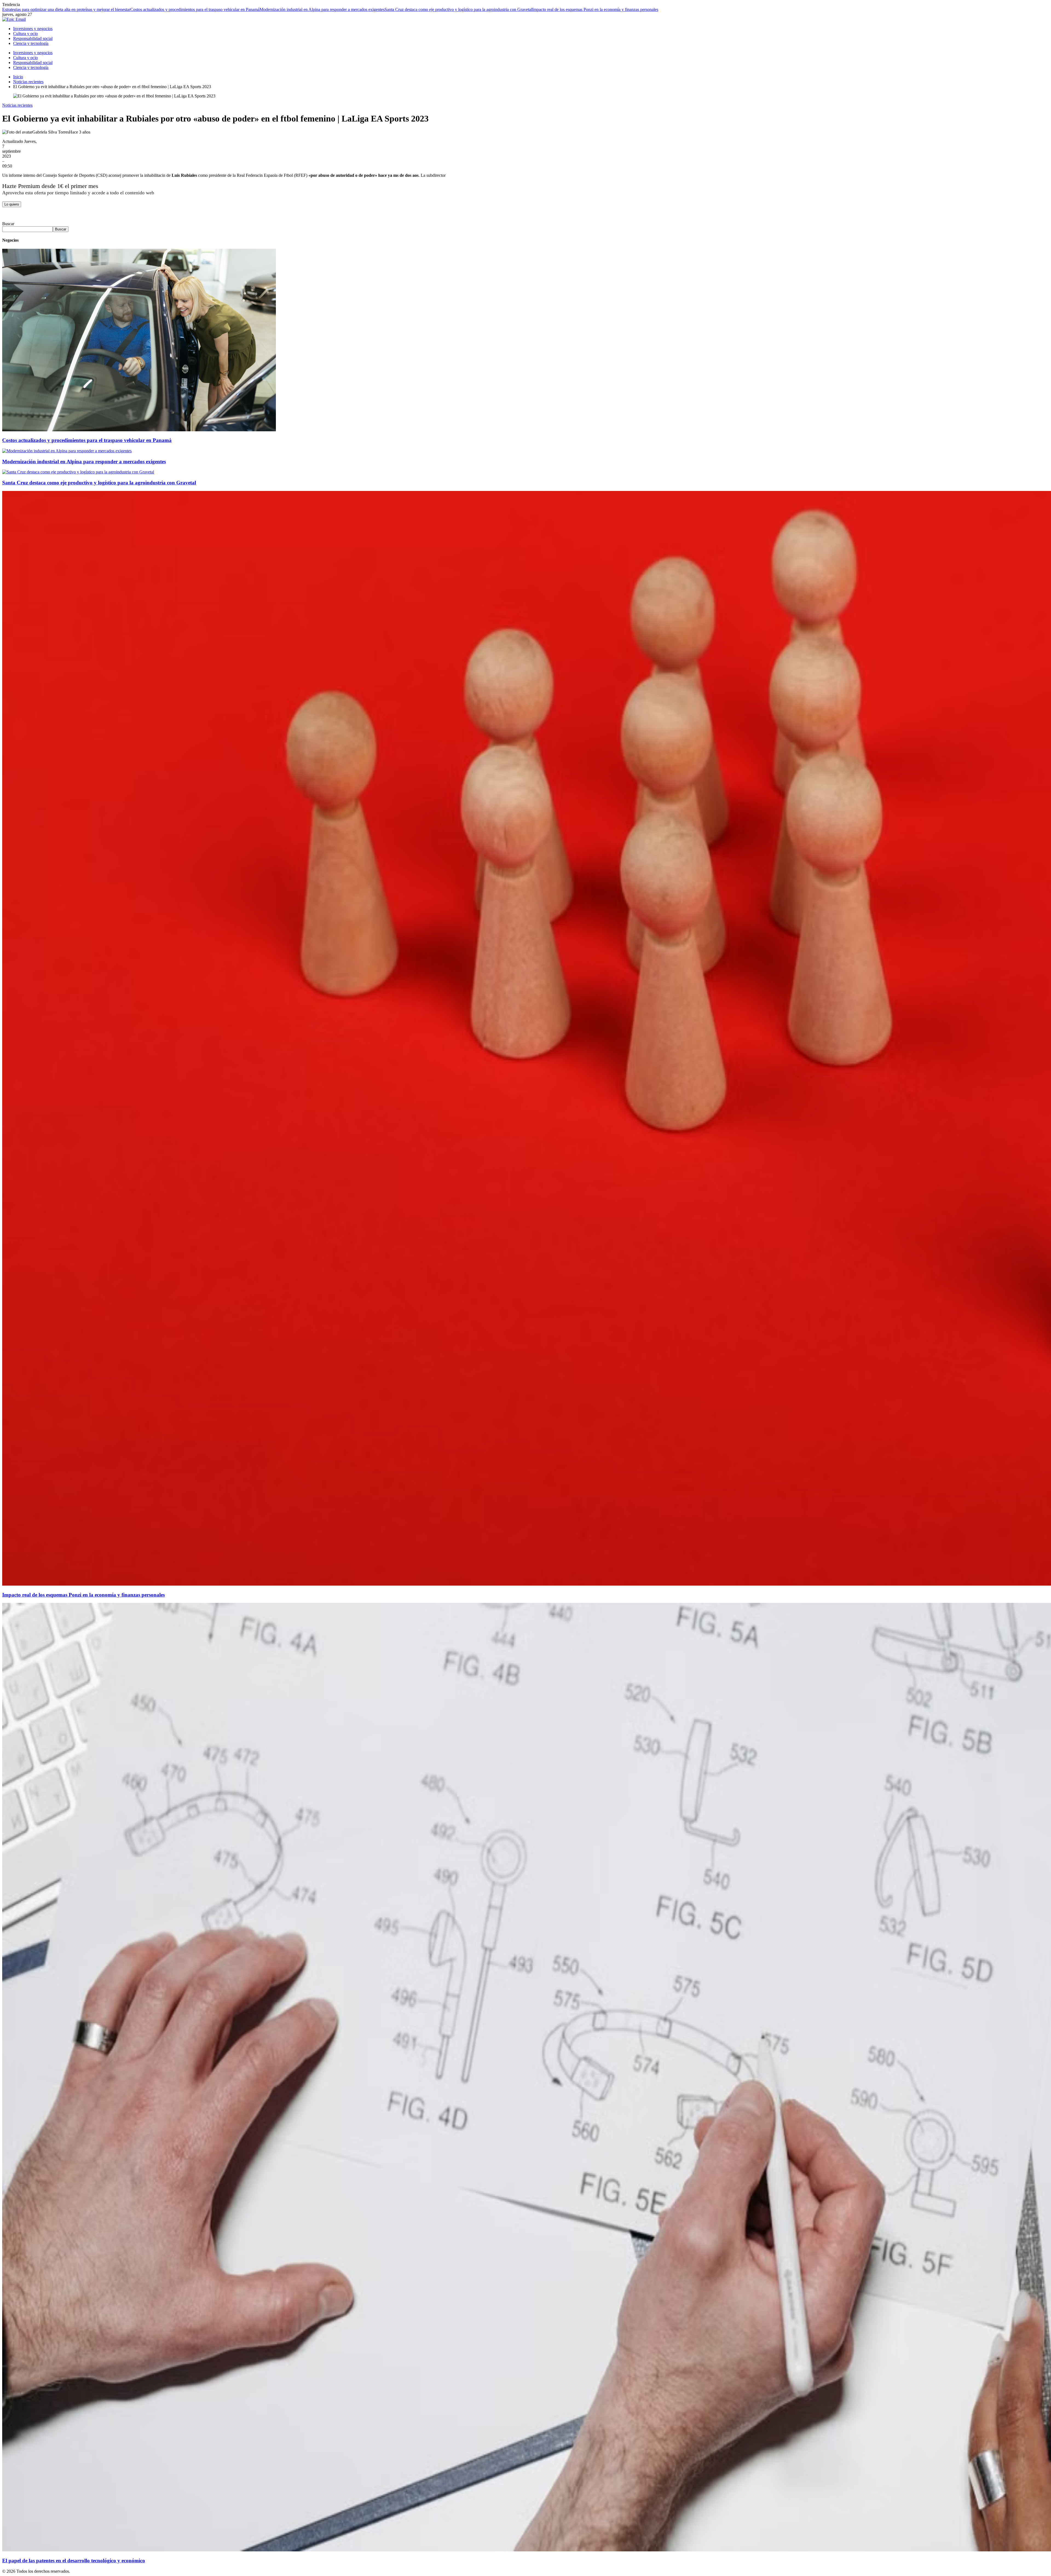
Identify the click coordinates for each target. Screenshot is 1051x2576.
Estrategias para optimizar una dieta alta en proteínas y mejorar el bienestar (66, 9)
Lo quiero (12, 204)
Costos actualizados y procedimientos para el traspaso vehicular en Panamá (195, 9)
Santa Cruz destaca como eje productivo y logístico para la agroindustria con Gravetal (458, 9)
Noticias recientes (17, 105)
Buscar (8, 224)
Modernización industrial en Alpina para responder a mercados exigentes (322, 9)
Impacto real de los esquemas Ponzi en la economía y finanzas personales (595, 9)
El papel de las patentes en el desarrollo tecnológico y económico (74, 2561)
